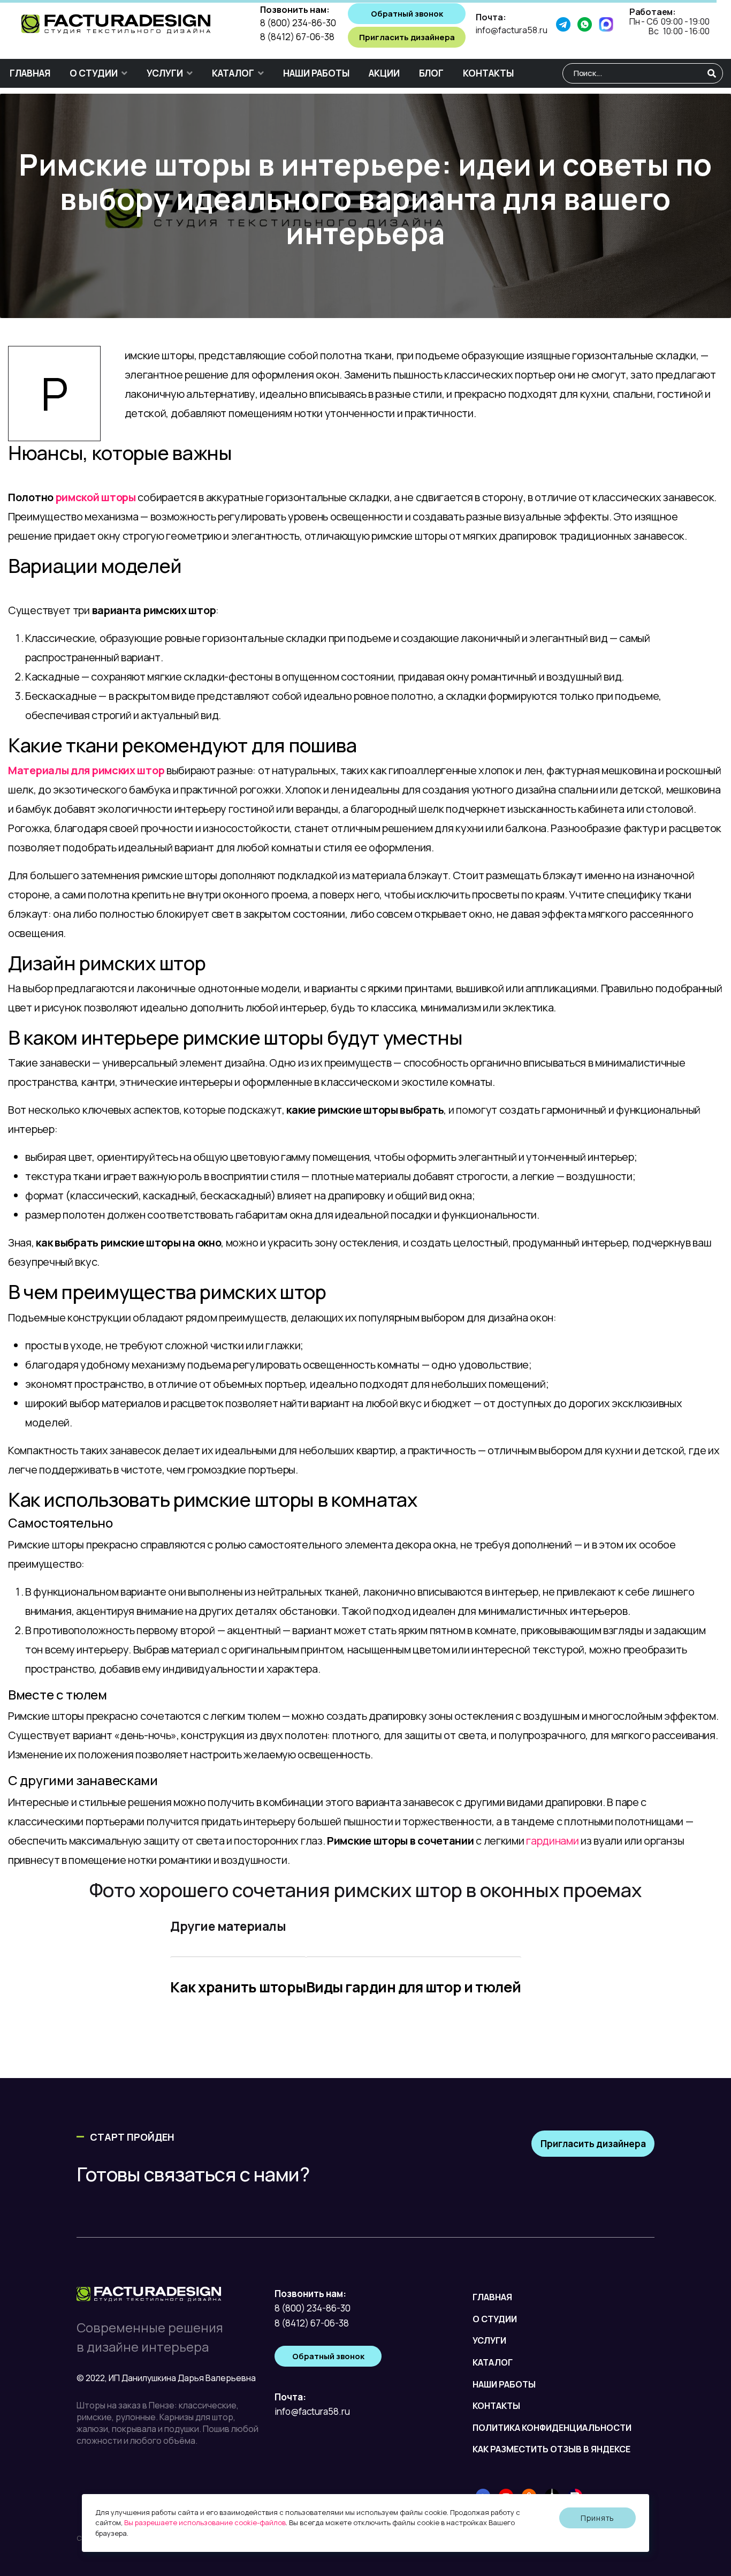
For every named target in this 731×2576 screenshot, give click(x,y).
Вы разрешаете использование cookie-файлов (205, 2522)
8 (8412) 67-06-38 (297, 37)
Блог (431, 73)
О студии (94, 73)
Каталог (233, 73)
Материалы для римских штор (86, 770)
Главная (30, 73)
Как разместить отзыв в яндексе (551, 2449)
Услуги (165, 73)
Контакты (488, 73)
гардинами (552, 1841)
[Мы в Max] (610, 24)
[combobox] (643, 73)
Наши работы (316, 73)
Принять (597, 2518)
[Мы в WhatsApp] (588, 24)
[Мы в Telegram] (567, 24)
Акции (384, 73)
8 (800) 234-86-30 (298, 23)
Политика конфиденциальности (552, 2428)
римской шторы (96, 497)
